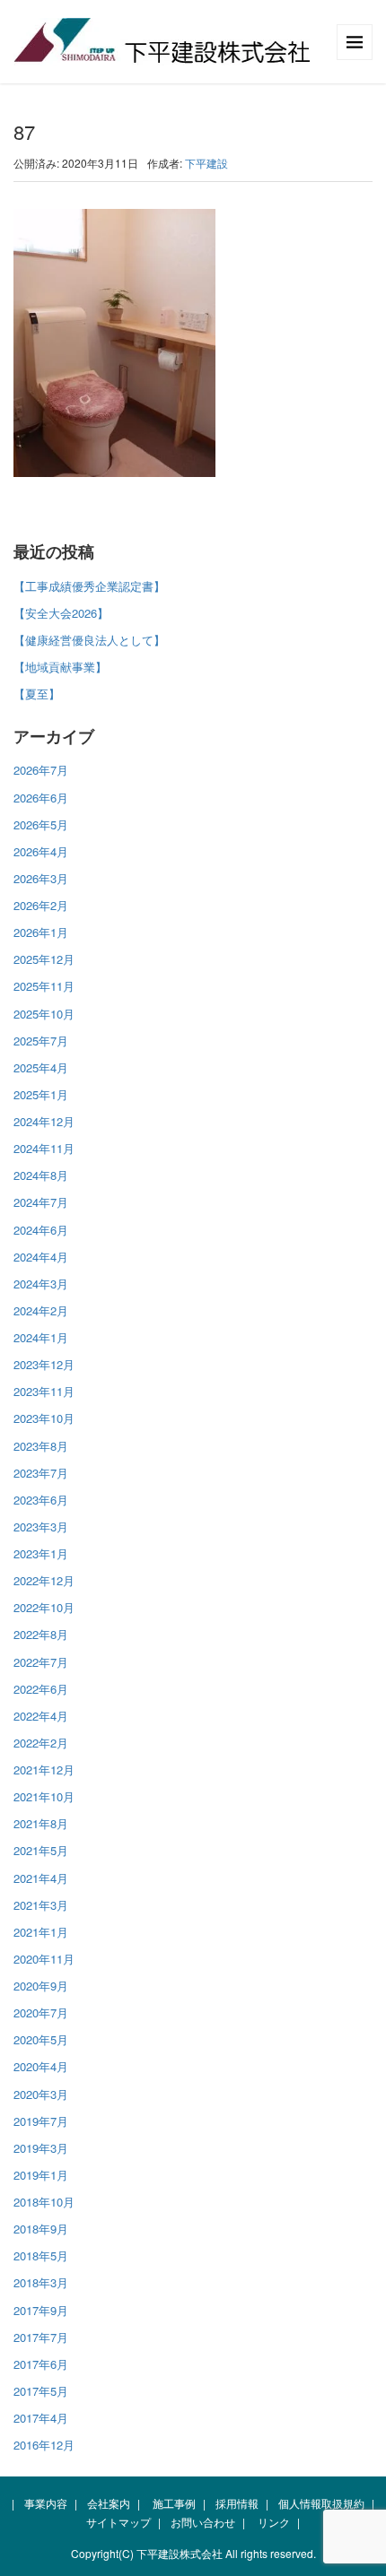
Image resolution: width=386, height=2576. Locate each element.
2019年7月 (41, 2121)
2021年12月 (44, 1769)
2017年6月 (41, 2364)
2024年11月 (44, 1148)
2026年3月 (41, 878)
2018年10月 (44, 2202)
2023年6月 (41, 1500)
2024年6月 (41, 1230)
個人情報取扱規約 (321, 2503)
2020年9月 (41, 1986)
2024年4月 (41, 1257)
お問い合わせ (203, 2522)
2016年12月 (44, 2445)
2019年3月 (41, 2148)
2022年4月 (41, 1716)
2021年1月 (41, 1932)
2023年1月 (41, 1553)
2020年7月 (41, 2012)
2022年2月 (41, 1743)
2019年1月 (41, 2175)
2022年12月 (44, 1580)
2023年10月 (44, 1418)
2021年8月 (41, 1823)
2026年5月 (41, 824)
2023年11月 (44, 1391)
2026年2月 (41, 905)
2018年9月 (41, 2229)
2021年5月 (41, 1850)
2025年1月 (41, 1094)
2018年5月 (41, 2255)
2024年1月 (41, 1337)
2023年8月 (41, 1446)
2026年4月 (41, 851)
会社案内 (109, 2503)
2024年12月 (44, 1121)
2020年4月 (41, 2066)
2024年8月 (41, 1175)
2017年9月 (41, 2310)
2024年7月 (41, 1202)
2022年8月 (41, 1634)
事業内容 (46, 2503)
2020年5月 (41, 2039)
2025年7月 (41, 1041)
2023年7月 (41, 1473)
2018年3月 (41, 2282)
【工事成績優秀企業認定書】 (89, 586)
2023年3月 (41, 1527)
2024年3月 (41, 1284)
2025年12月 (44, 959)
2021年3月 (41, 1905)
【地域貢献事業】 (60, 667)
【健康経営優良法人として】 (89, 640)
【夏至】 (37, 694)
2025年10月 (44, 1014)
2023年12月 (44, 1364)
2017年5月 (41, 2391)
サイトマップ (118, 2522)
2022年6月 (41, 1689)
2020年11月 (44, 1959)
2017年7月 (41, 2337)
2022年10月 (44, 1607)
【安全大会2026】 (61, 613)
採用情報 (237, 2503)
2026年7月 (41, 770)
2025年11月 (44, 986)
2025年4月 (41, 1067)
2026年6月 (41, 798)
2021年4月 (41, 1878)
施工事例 (174, 2503)
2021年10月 (44, 1796)
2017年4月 (41, 2418)
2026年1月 (41, 932)
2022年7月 (41, 1662)
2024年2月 (41, 1310)
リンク (274, 2522)
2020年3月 (41, 2094)
